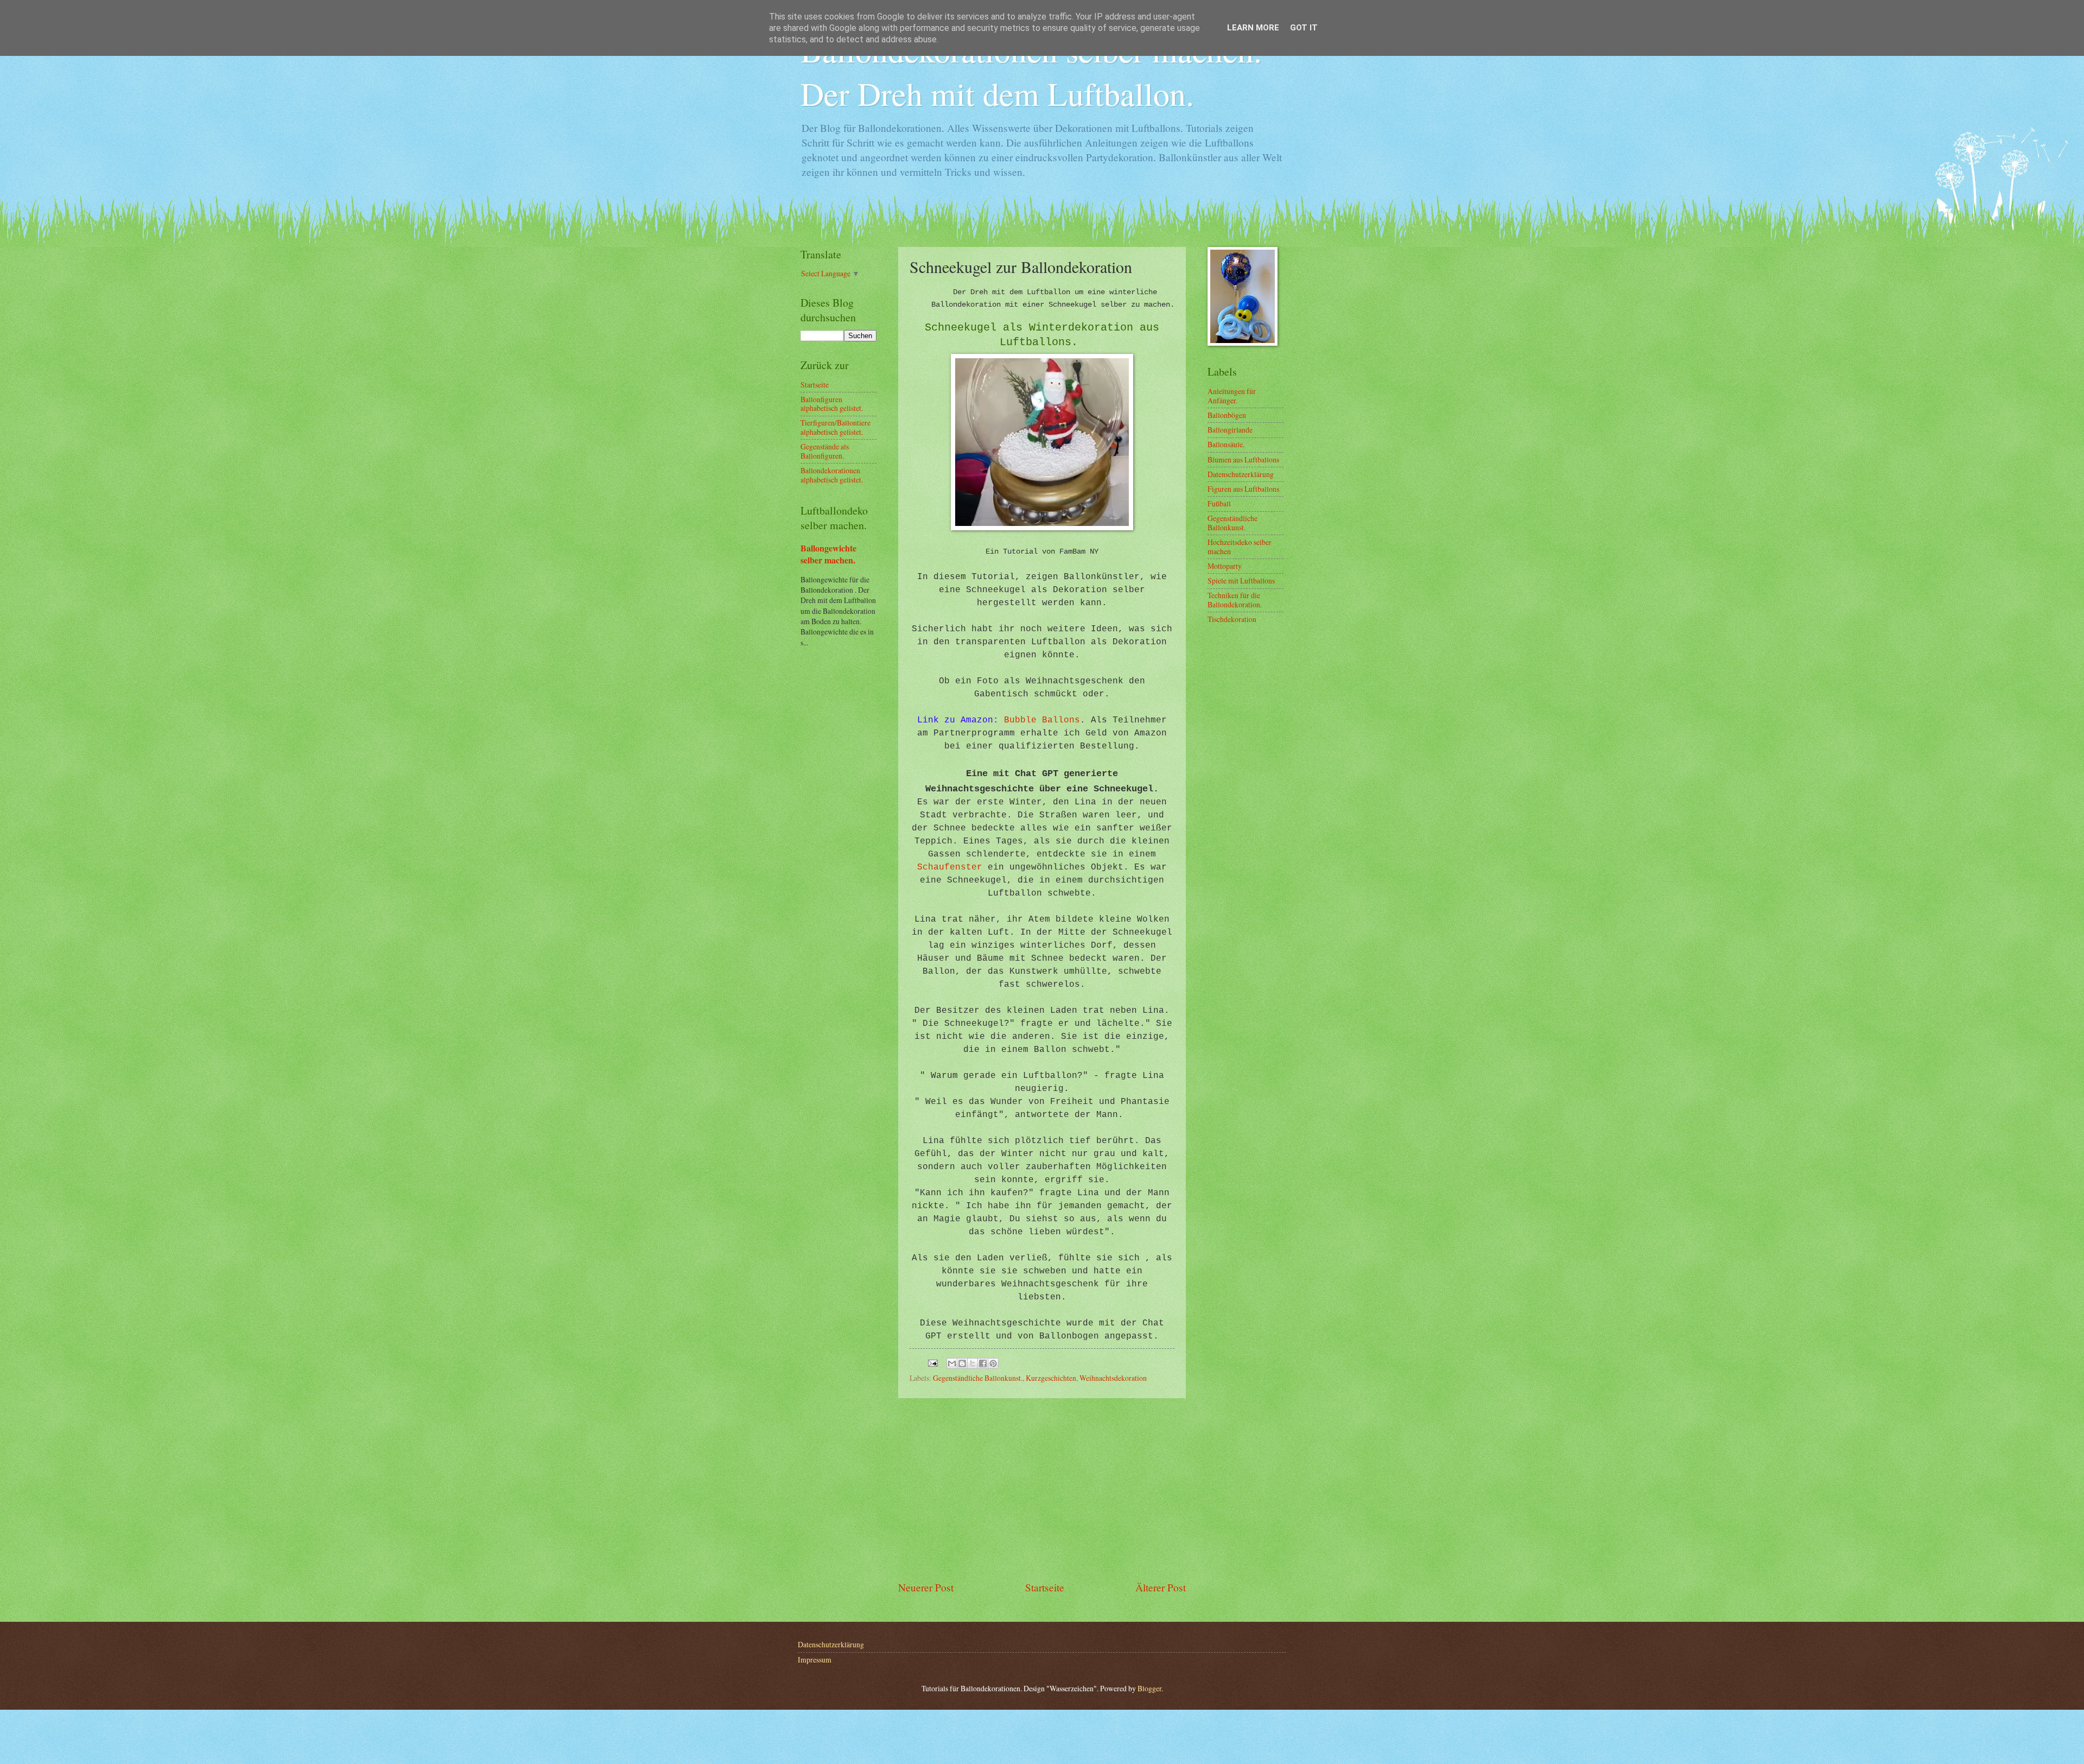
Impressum (815, 1660)
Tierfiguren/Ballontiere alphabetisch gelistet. (835, 427)
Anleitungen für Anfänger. (1232, 396)
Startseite (1045, 1587)
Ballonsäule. (1226, 444)
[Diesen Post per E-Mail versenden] (952, 1363)
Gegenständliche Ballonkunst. (978, 1378)
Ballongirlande (1230, 430)
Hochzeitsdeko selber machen (1240, 547)
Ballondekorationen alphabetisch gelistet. (832, 475)
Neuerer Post (926, 1587)
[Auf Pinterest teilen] (993, 1363)
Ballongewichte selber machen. (828, 554)
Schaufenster (950, 867)
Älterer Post (1161, 1587)
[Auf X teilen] (973, 1363)
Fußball (1219, 503)
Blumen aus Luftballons (1243, 459)
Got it (1304, 28)
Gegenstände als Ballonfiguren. (825, 451)
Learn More (1253, 28)
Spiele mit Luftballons (1241, 580)
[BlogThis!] (962, 1363)
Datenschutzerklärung (1241, 474)
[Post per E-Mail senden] (932, 1362)
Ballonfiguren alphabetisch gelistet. (832, 404)
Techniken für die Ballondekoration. (1235, 600)
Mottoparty (1225, 566)
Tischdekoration (1232, 619)
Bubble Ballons (1042, 720)
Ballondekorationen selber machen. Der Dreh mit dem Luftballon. (1031, 72)
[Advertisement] (1042, 1489)
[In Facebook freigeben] (983, 1363)
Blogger (1149, 1688)
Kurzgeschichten (1051, 1378)
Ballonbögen (1227, 415)
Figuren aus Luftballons (1243, 489)
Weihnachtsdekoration (1113, 1378)
